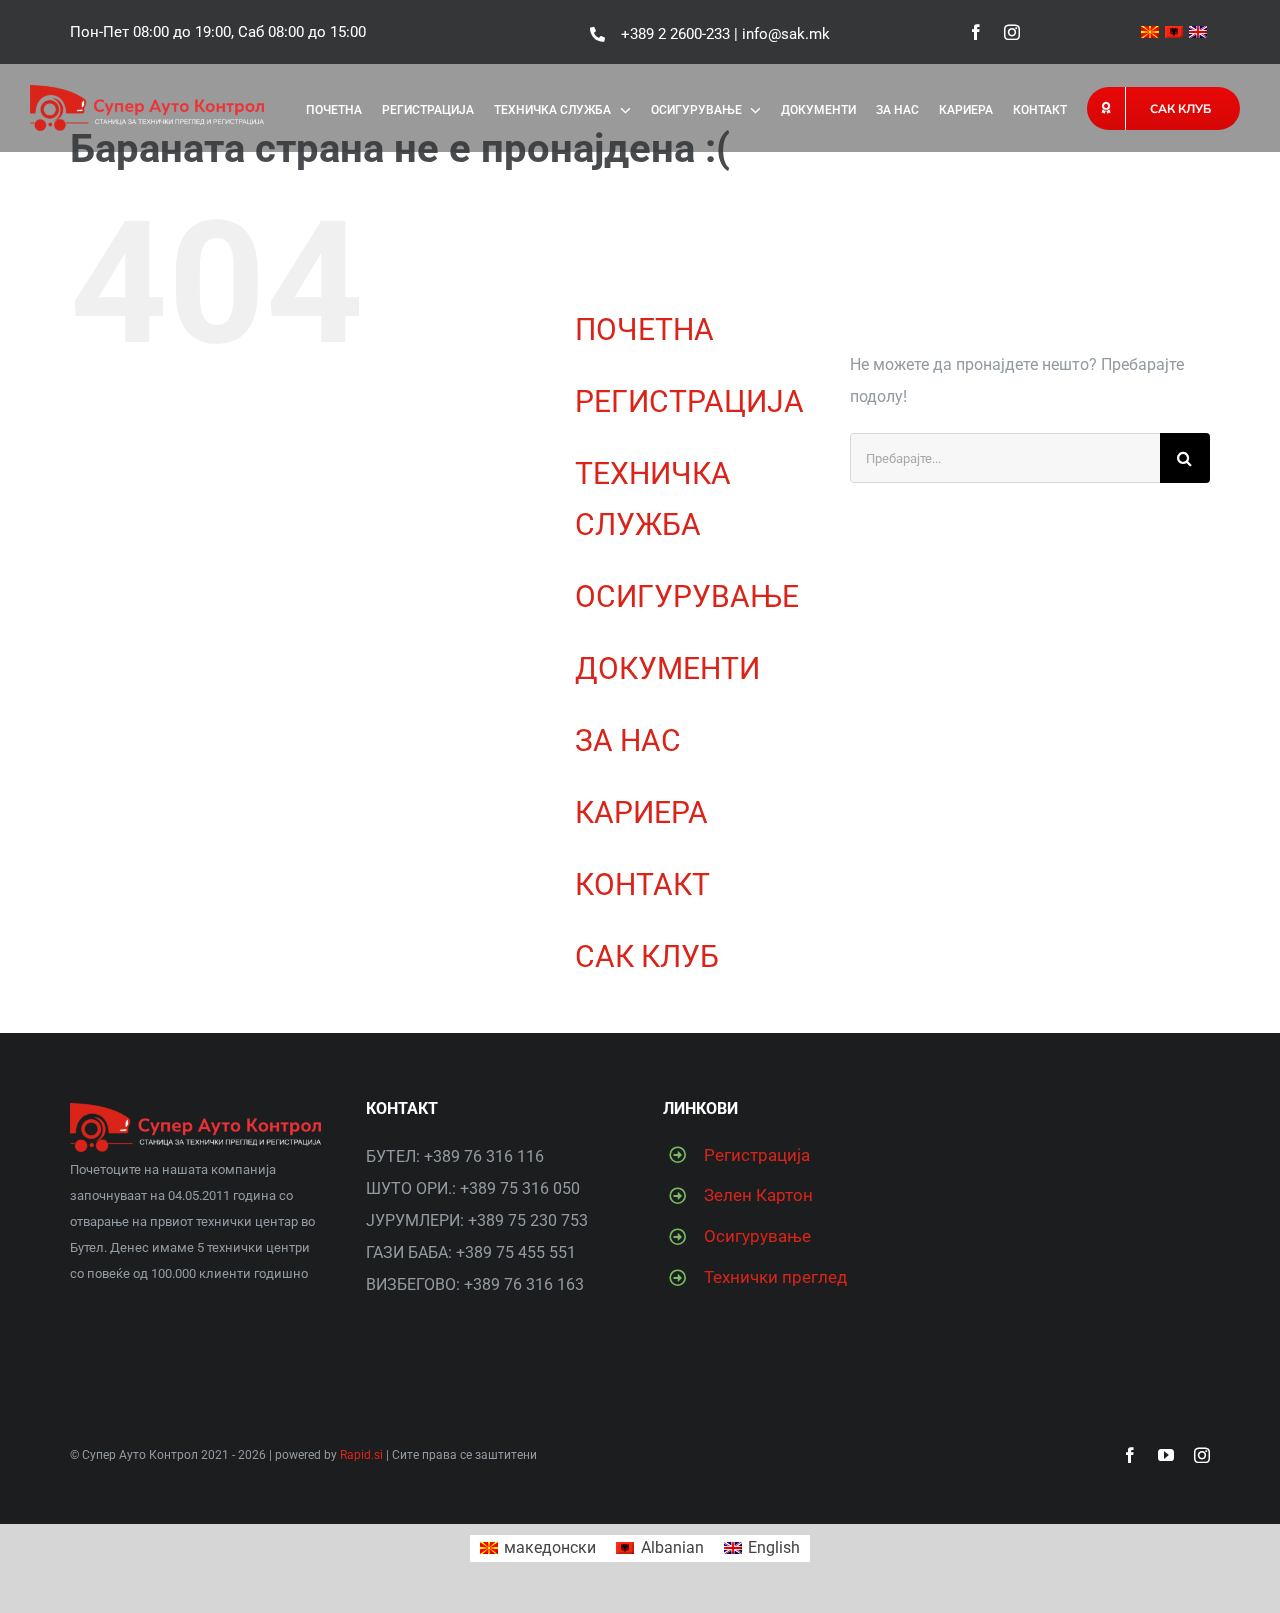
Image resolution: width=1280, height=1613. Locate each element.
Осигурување (757, 1236)
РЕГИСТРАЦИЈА (689, 401)
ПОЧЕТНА (644, 329)
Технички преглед (775, 1277)
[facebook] (976, 32)
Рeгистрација (757, 1155)
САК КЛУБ (647, 956)
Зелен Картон (758, 1195)
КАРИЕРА (641, 812)
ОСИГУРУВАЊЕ (687, 596)
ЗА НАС (628, 740)
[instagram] (1012, 32)
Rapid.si (361, 1455)
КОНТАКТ (642, 884)
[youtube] (1166, 1455)
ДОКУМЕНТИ (667, 668)
